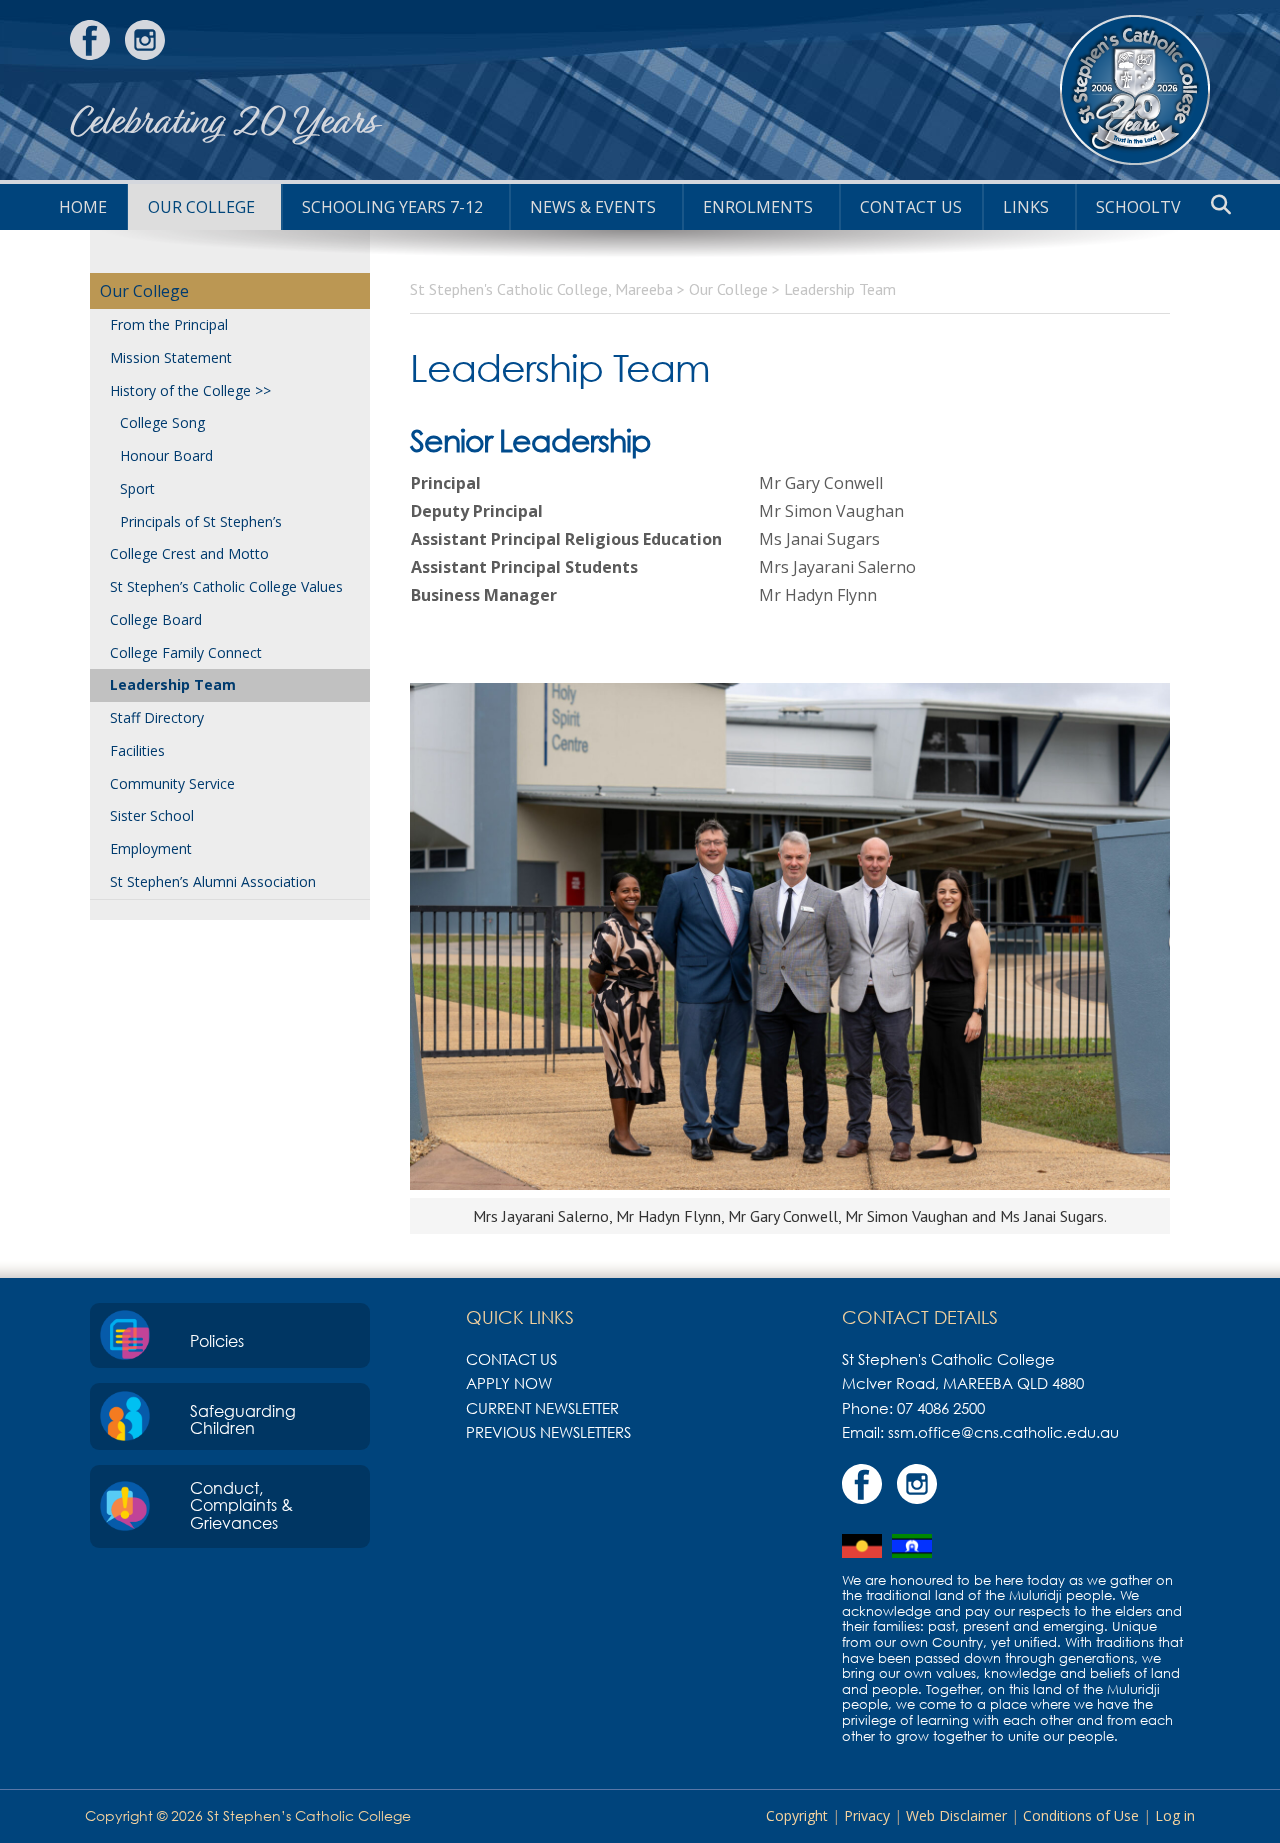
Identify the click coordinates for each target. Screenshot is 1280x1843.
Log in (1175, 1815)
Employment (151, 848)
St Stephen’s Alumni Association (213, 881)
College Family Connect (186, 652)
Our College (201, 207)
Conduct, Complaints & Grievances (241, 1505)
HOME (83, 207)
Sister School (152, 815)
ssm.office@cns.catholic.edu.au (1003, 1432)
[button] (1221, 205)
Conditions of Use (1081, 1815)
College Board (156, 619)
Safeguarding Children (243, 1420)
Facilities (137, 750)
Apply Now (509, 1383)
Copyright (797, 1815)
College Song (162, 422)
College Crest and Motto (189, 553)
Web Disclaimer (956, 1815)
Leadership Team (173, 684)
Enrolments (758, 207)
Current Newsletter (542, 1408)
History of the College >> (190, 390)
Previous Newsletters (548, 1432)
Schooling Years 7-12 (392, 207)
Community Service (172, 783)
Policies (217, 1341)
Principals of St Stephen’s (201, 521)
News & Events (593, 207)
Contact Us (911, 207)
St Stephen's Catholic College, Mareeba (1135, 90)
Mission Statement (171, 357)
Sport (137, 488)
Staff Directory (157, 717)
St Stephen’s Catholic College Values (226, 586)
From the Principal (169, 324)
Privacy (867, 1815)
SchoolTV (1138, 207)
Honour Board (166, 455)
